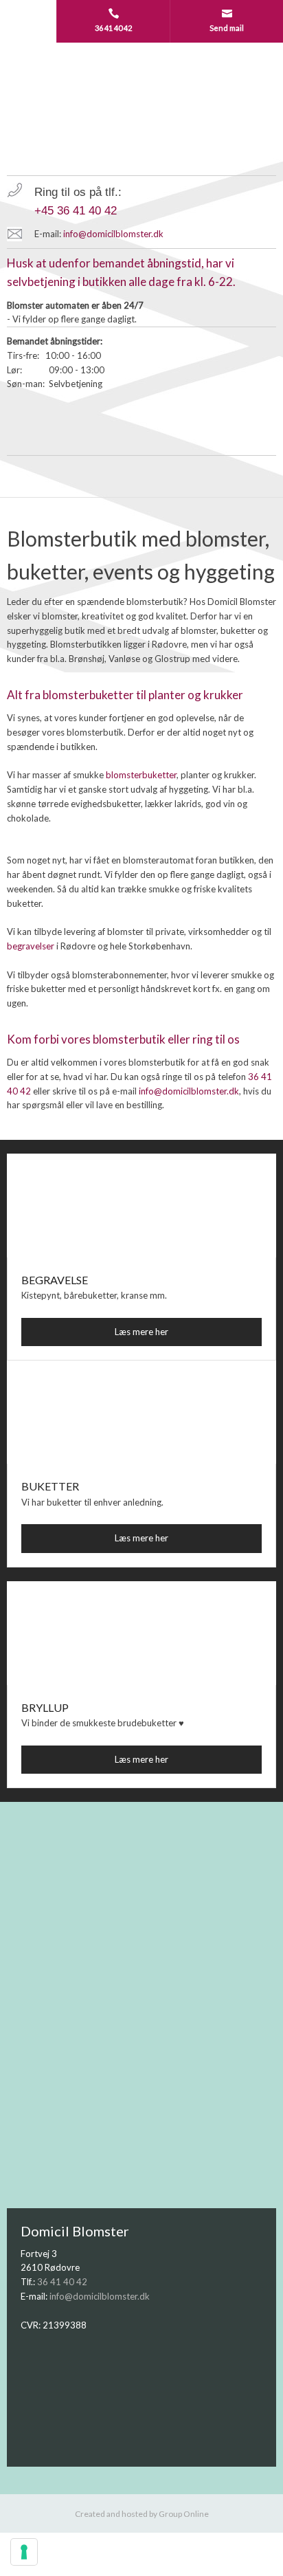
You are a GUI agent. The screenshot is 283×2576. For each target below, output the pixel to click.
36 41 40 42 (62, 2282)
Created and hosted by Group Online (142, 2514)
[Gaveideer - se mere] (141, 1633)
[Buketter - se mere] (141, 1412)
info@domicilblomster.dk (113, 234)
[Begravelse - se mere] (141, 1206)
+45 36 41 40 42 (76, 211)
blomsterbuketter (141, 775)
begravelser (31, 946)
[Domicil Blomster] (141, 109)
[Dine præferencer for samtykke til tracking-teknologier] (24, 2552)
